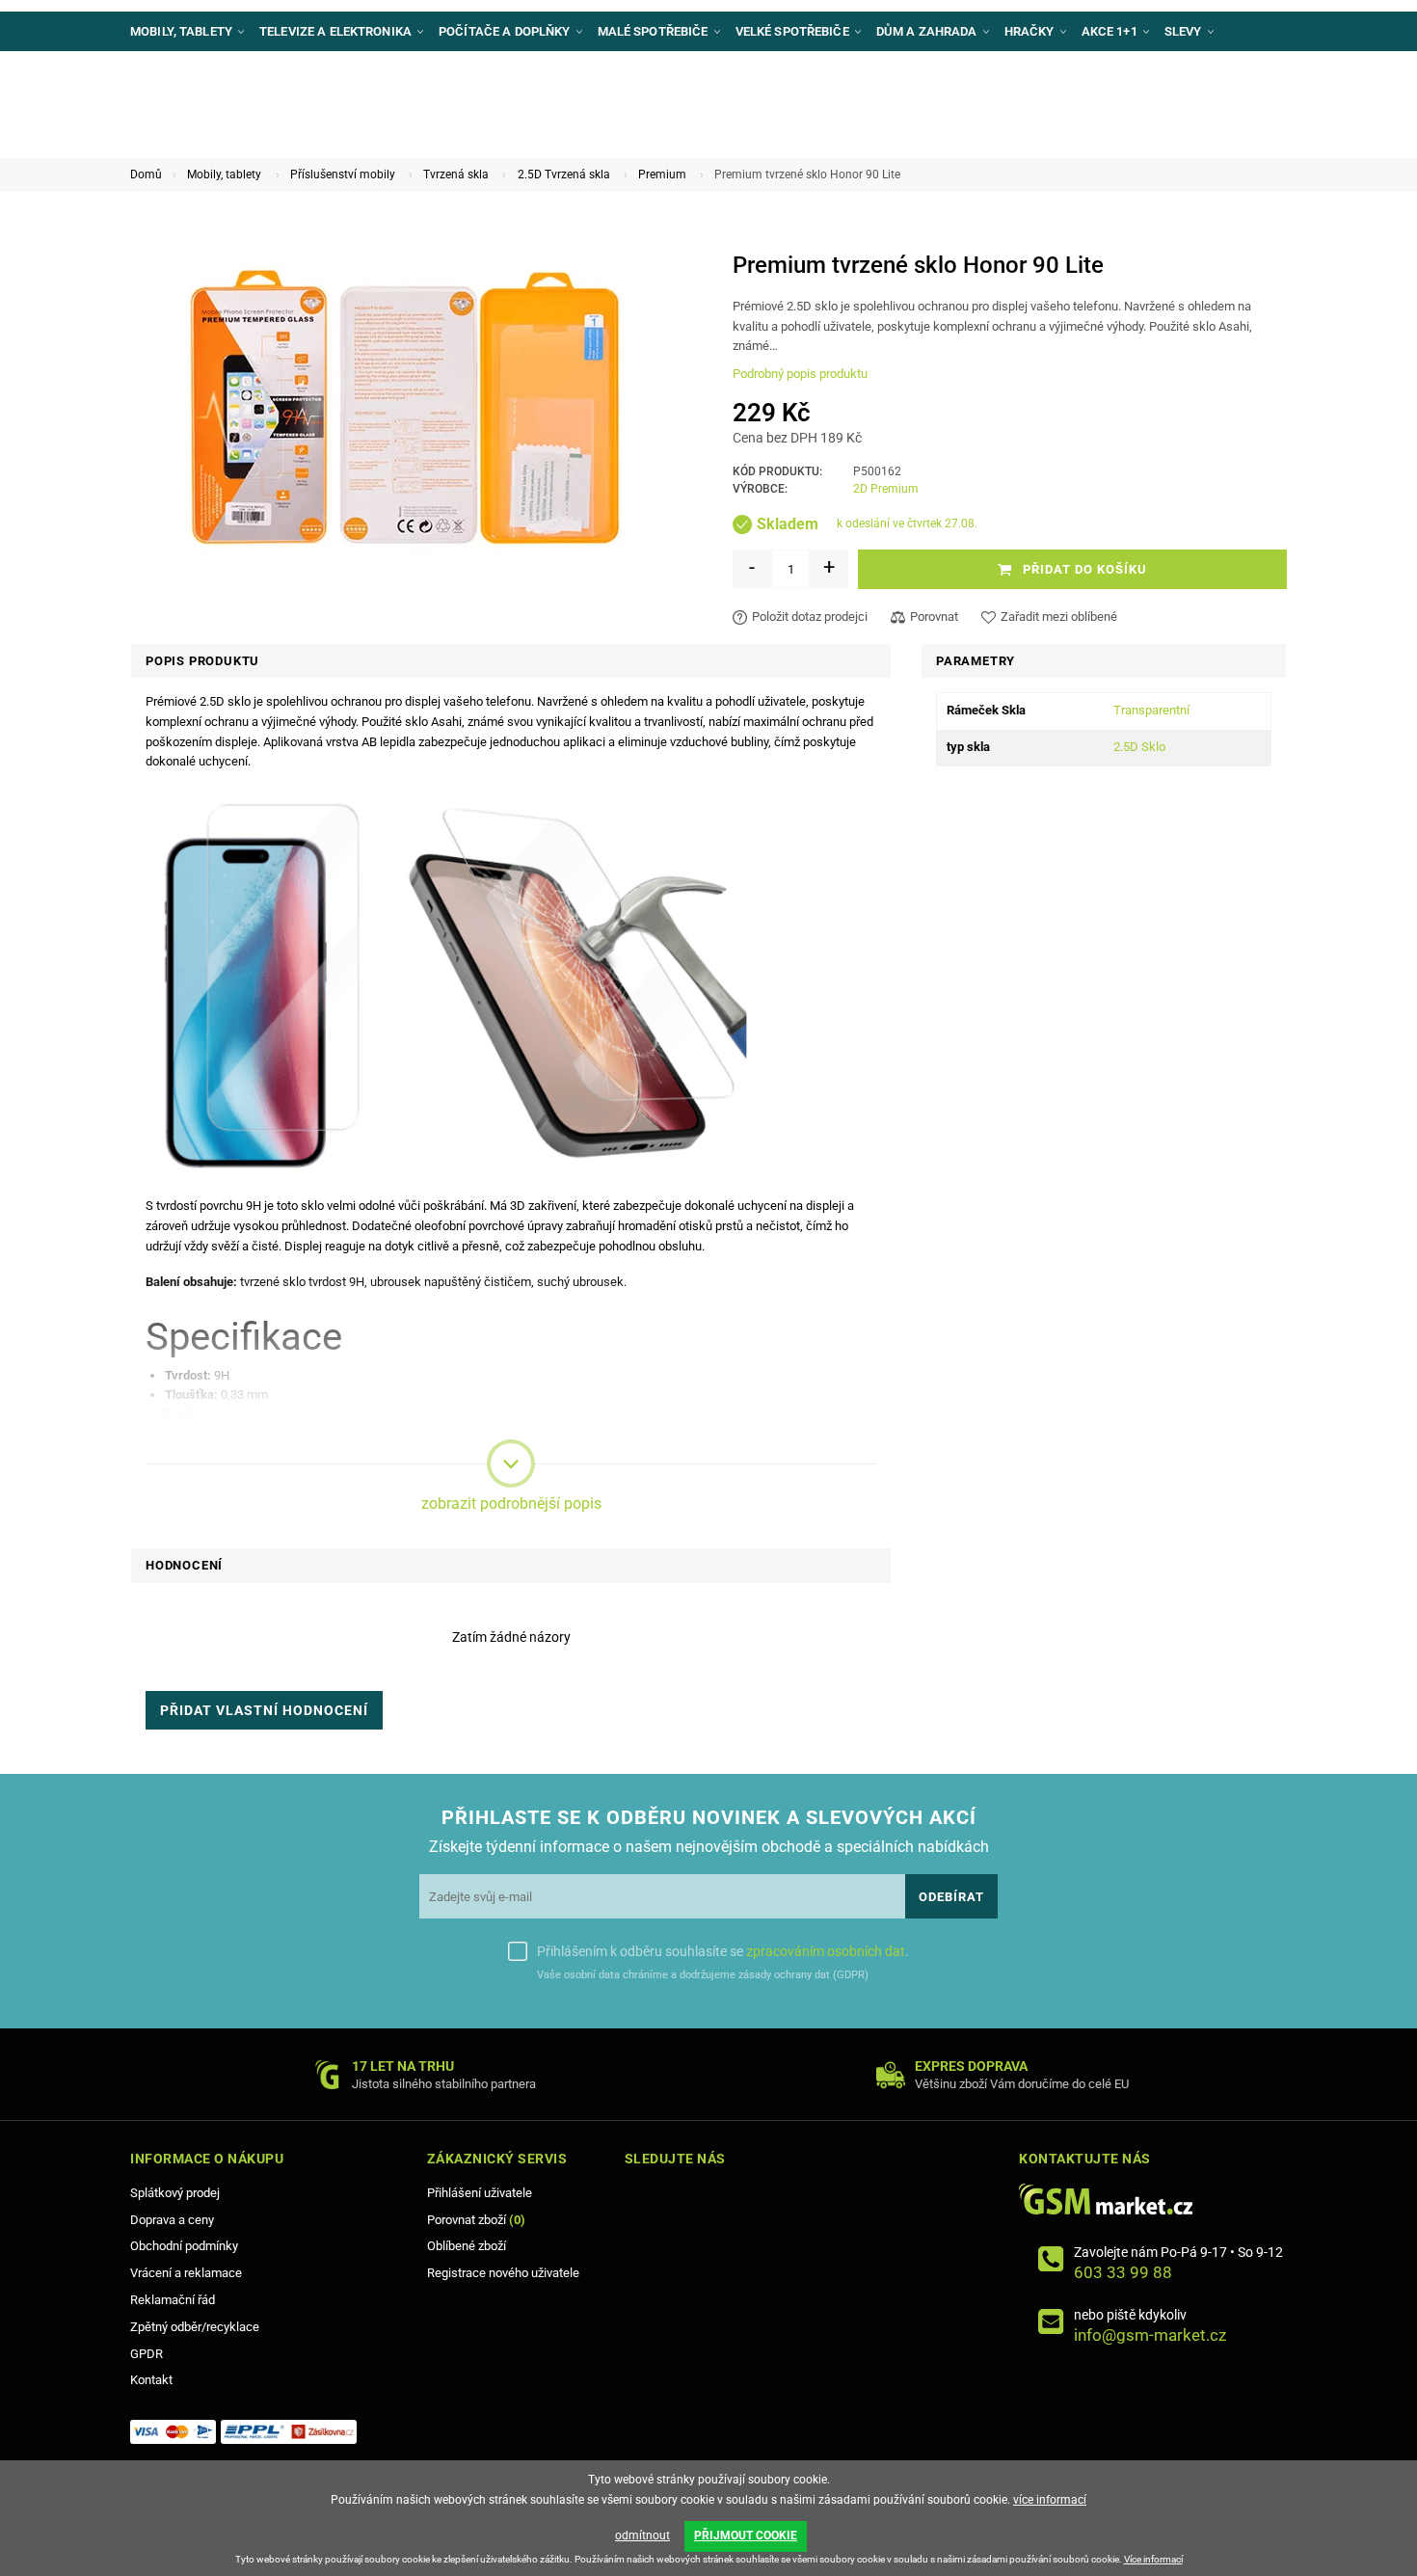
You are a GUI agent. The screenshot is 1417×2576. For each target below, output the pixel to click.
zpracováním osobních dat (826, 1951)
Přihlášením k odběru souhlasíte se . (723, 1951)
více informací (1050, 2500)
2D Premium (886, 489)
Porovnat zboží (476, 2220)
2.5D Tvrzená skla (564, 174)
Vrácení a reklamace (186, 2273)
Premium (662, 174)
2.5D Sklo (1139, 747)
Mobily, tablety (224, 174)
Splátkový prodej (175, 2193)
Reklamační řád (173, 2300)
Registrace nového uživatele (503, 2273)
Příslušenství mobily (343, 174)
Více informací (1153, 2559)
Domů (146, 174)
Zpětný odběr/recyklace (195, 2327)
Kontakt (151, 2380)
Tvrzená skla (456, 174)
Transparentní (1151, 710)
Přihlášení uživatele (480, 2193)
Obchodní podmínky (184, 2246)
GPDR (147, 2354)
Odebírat (951, 1897)
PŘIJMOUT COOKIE (746, 2536)
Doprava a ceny (172, 2220)
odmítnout (642, 2536)
